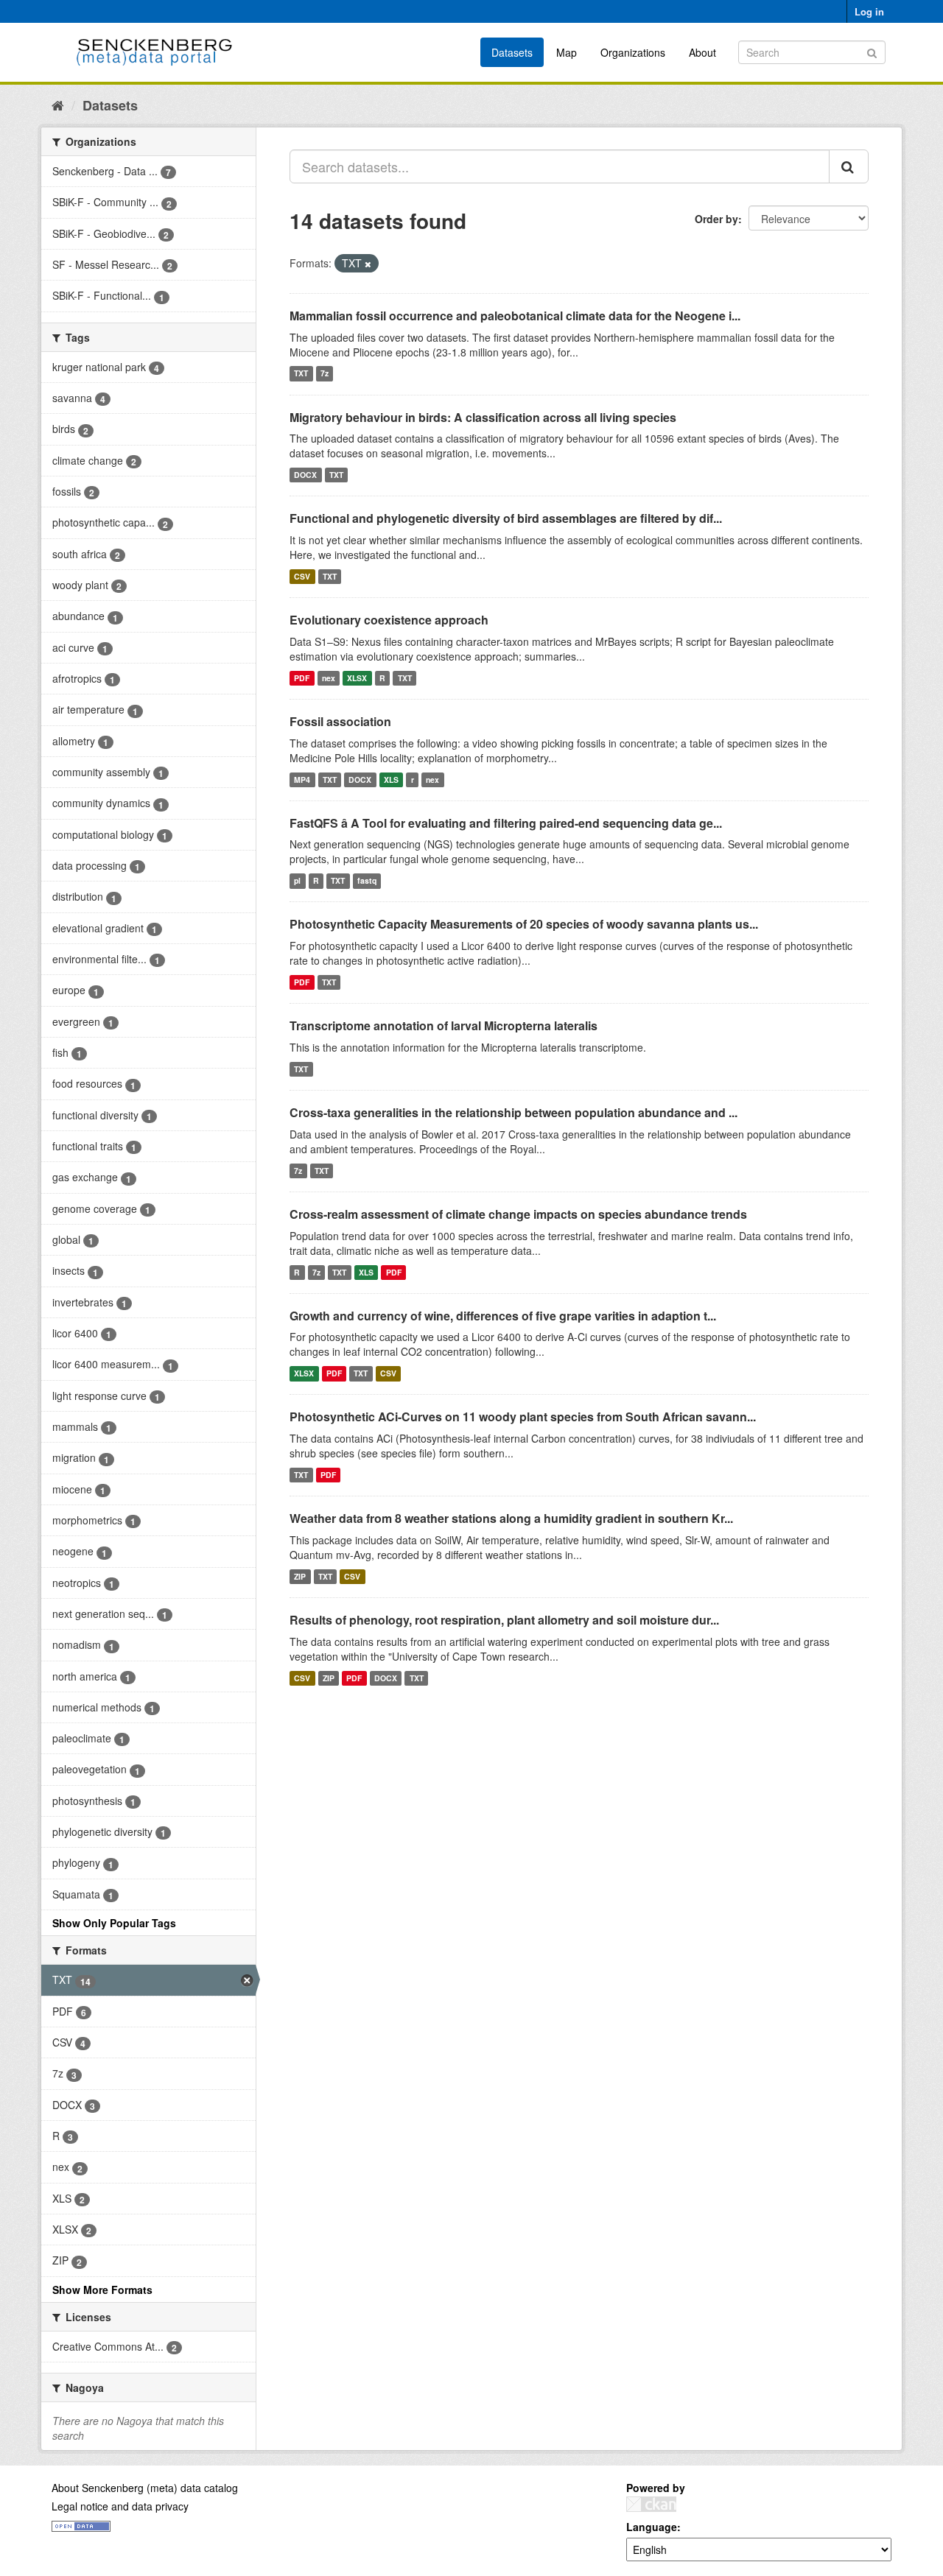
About (702, 52)
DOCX (305, 475)
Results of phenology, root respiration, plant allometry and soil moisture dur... (504, 1620)
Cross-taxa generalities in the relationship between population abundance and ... (513, 1112)
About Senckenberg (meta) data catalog (145, 2488)
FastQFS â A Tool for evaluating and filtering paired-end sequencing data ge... (506, 823)
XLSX (357, 678)
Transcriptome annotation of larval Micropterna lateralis (444, 1025)
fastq (367, 880)
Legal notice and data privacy (120, 2506)
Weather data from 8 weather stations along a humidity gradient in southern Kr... (511, 1518)
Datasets (512, 52)
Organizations (633, 52)
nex (329, 678)
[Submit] (872, 51)
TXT (301, 374)
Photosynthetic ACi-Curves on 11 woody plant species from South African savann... (523, 1417)
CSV (302, 576)
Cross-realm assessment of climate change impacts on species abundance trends (518, 1214)
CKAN (651, 2504)
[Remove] (368, 264)
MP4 (302, 780)
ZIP (300, 1576)
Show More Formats (102, 2290)
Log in (869, 11)
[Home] (58, 105)
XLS (391, 780)
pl (297, 880)
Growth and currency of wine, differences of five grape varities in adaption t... (503, 1316)
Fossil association (340, 721)
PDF (302, 678)
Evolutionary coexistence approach (389, 620)
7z (325, 374)
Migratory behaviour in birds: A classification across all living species (483, 417)
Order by (716, 219)
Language (652, 2527)
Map (567, 52)
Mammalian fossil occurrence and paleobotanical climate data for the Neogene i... (515, 316)
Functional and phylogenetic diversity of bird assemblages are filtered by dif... (506, 518)
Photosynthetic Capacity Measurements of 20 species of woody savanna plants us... (524, 924)
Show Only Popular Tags (114, 1923)
